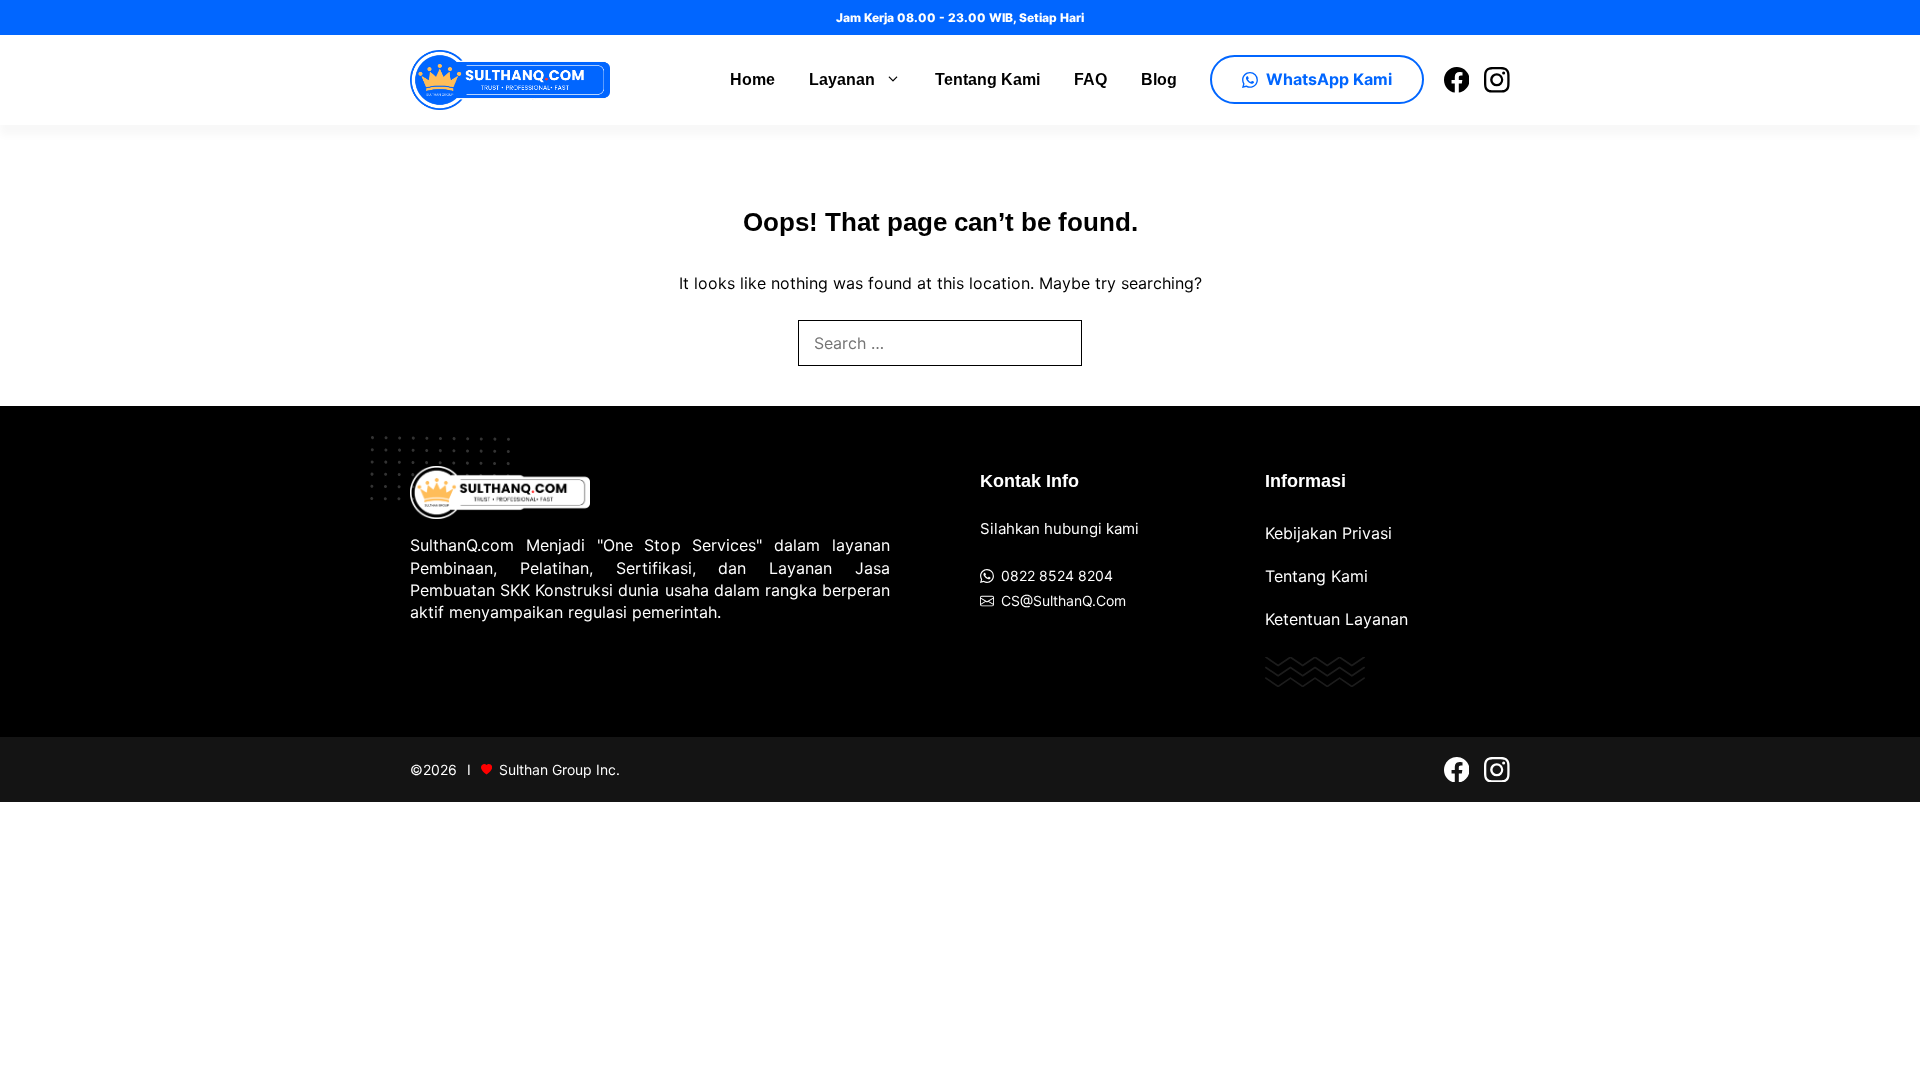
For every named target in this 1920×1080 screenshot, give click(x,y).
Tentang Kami (987, 79)
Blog (1159, 79)
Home (752, 79)
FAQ (1090, 79)
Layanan (842, 79)
